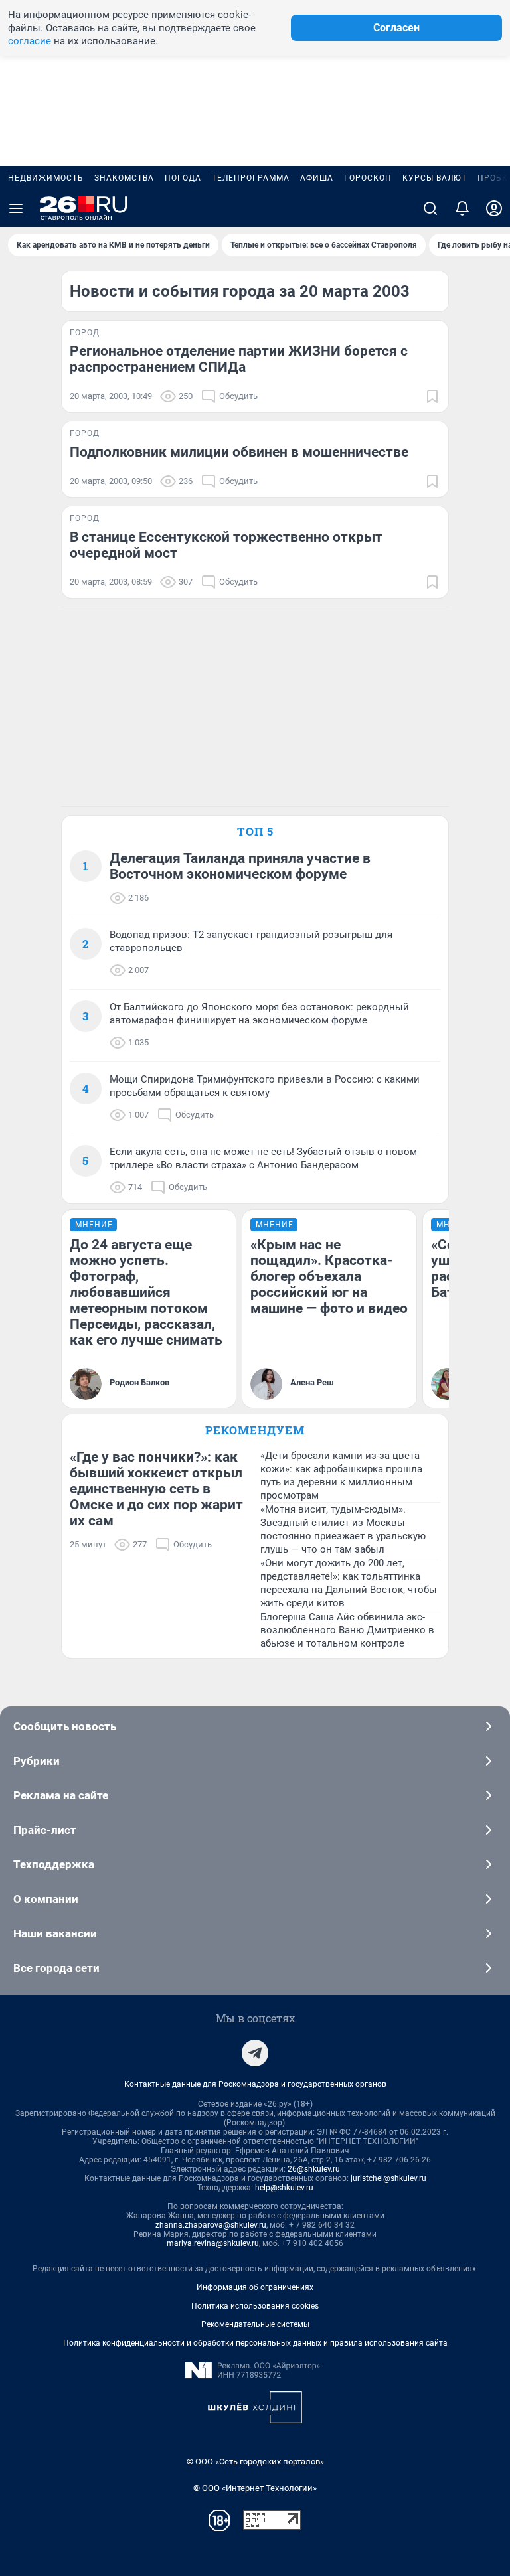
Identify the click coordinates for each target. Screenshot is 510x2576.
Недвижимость (46, 178)
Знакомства (124, 178)
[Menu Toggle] (16, 208)
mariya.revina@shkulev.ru (213, 2243)
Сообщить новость (65, 1726)
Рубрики (37, 1761)
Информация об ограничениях (255, 2287)
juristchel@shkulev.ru (388, 2178)
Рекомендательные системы (255, 2324)
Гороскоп (368, 178)
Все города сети (56, 1968)
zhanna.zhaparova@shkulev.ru (211, 2225)
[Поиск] (430, 208)
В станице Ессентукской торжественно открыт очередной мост (226, 545)
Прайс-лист (45, 1830)
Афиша (317, 178)
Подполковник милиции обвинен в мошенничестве (239, 452)
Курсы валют (435, 178)
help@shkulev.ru (284, 2188)
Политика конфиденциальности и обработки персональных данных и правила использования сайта (255, 2343)
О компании (46, 1899)
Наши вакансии (55, 1933)
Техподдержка (54, 1864)
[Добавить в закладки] (432, 396)
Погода (183, 178)
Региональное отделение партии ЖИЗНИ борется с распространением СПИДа (239, 359)
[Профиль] (494, 208)
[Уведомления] (462, 208)
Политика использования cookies (255, 2306)
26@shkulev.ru (314, 2169)
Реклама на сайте (61, 1795)
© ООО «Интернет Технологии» (255, 2488)
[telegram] (255, 2053)
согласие (30, 41)
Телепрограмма (251, 178)
